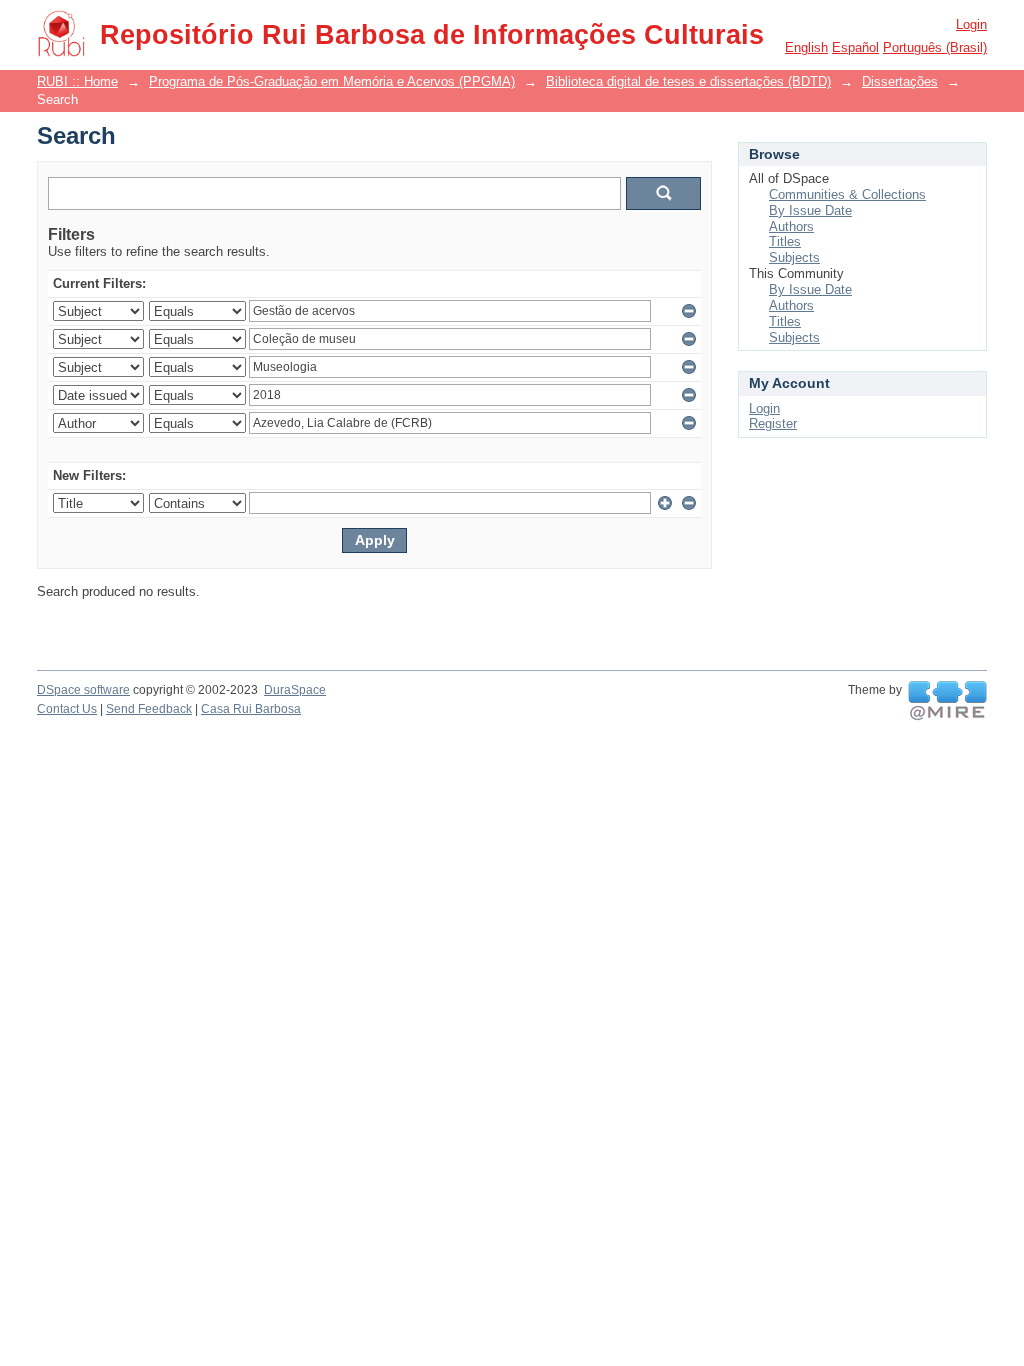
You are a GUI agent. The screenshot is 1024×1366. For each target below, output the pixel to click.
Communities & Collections (847, 194)
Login (971, 24)
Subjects (794, 257)
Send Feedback (149, 709)
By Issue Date (810, 210)
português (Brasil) (935, 47)
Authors (791, 226)
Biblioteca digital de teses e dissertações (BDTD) (688, 81)
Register (773, 423)
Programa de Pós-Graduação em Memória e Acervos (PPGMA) (332, 81)
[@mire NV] (947, 701)
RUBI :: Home (77, 81)
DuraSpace (295, 690)
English (806, 47)
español (855, 47)
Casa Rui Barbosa (251, 709)
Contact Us (67, 709)
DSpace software (83, 690)
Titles (785, 241)
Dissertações (900, 81)
